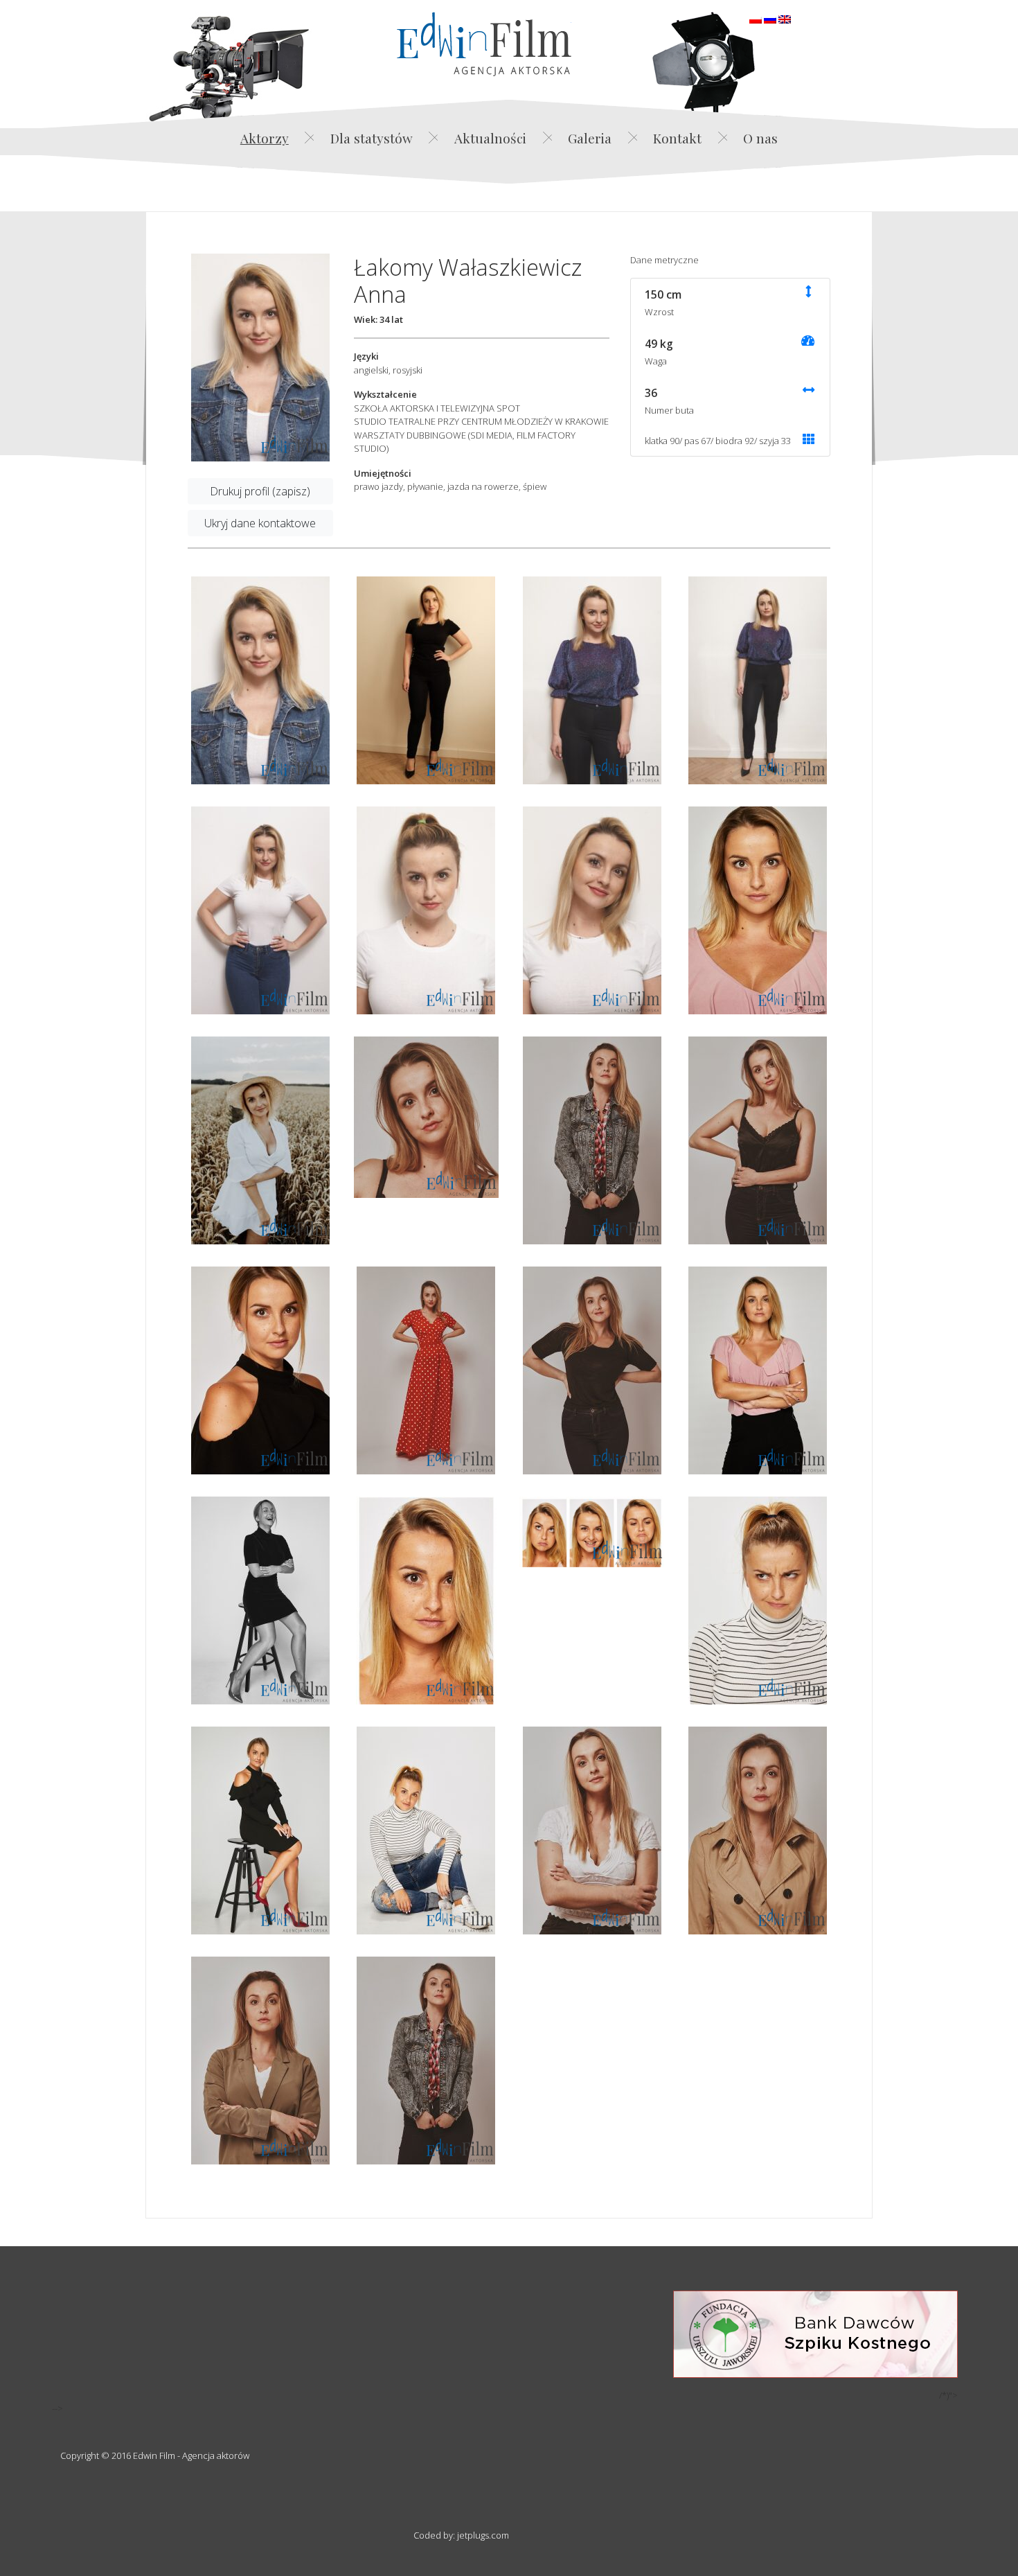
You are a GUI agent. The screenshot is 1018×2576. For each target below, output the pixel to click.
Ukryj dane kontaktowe (260, 523)
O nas (760, 138)
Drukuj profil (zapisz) (260, 491)
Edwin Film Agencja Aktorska (484, 44)
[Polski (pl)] (756, 18)
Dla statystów (372, 138)
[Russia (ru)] (770, 18)
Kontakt (677, 138)
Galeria (590, 138)
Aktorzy (265, 138)
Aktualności (490, 138)
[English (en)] (785, 18)
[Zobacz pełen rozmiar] (260, 358)
